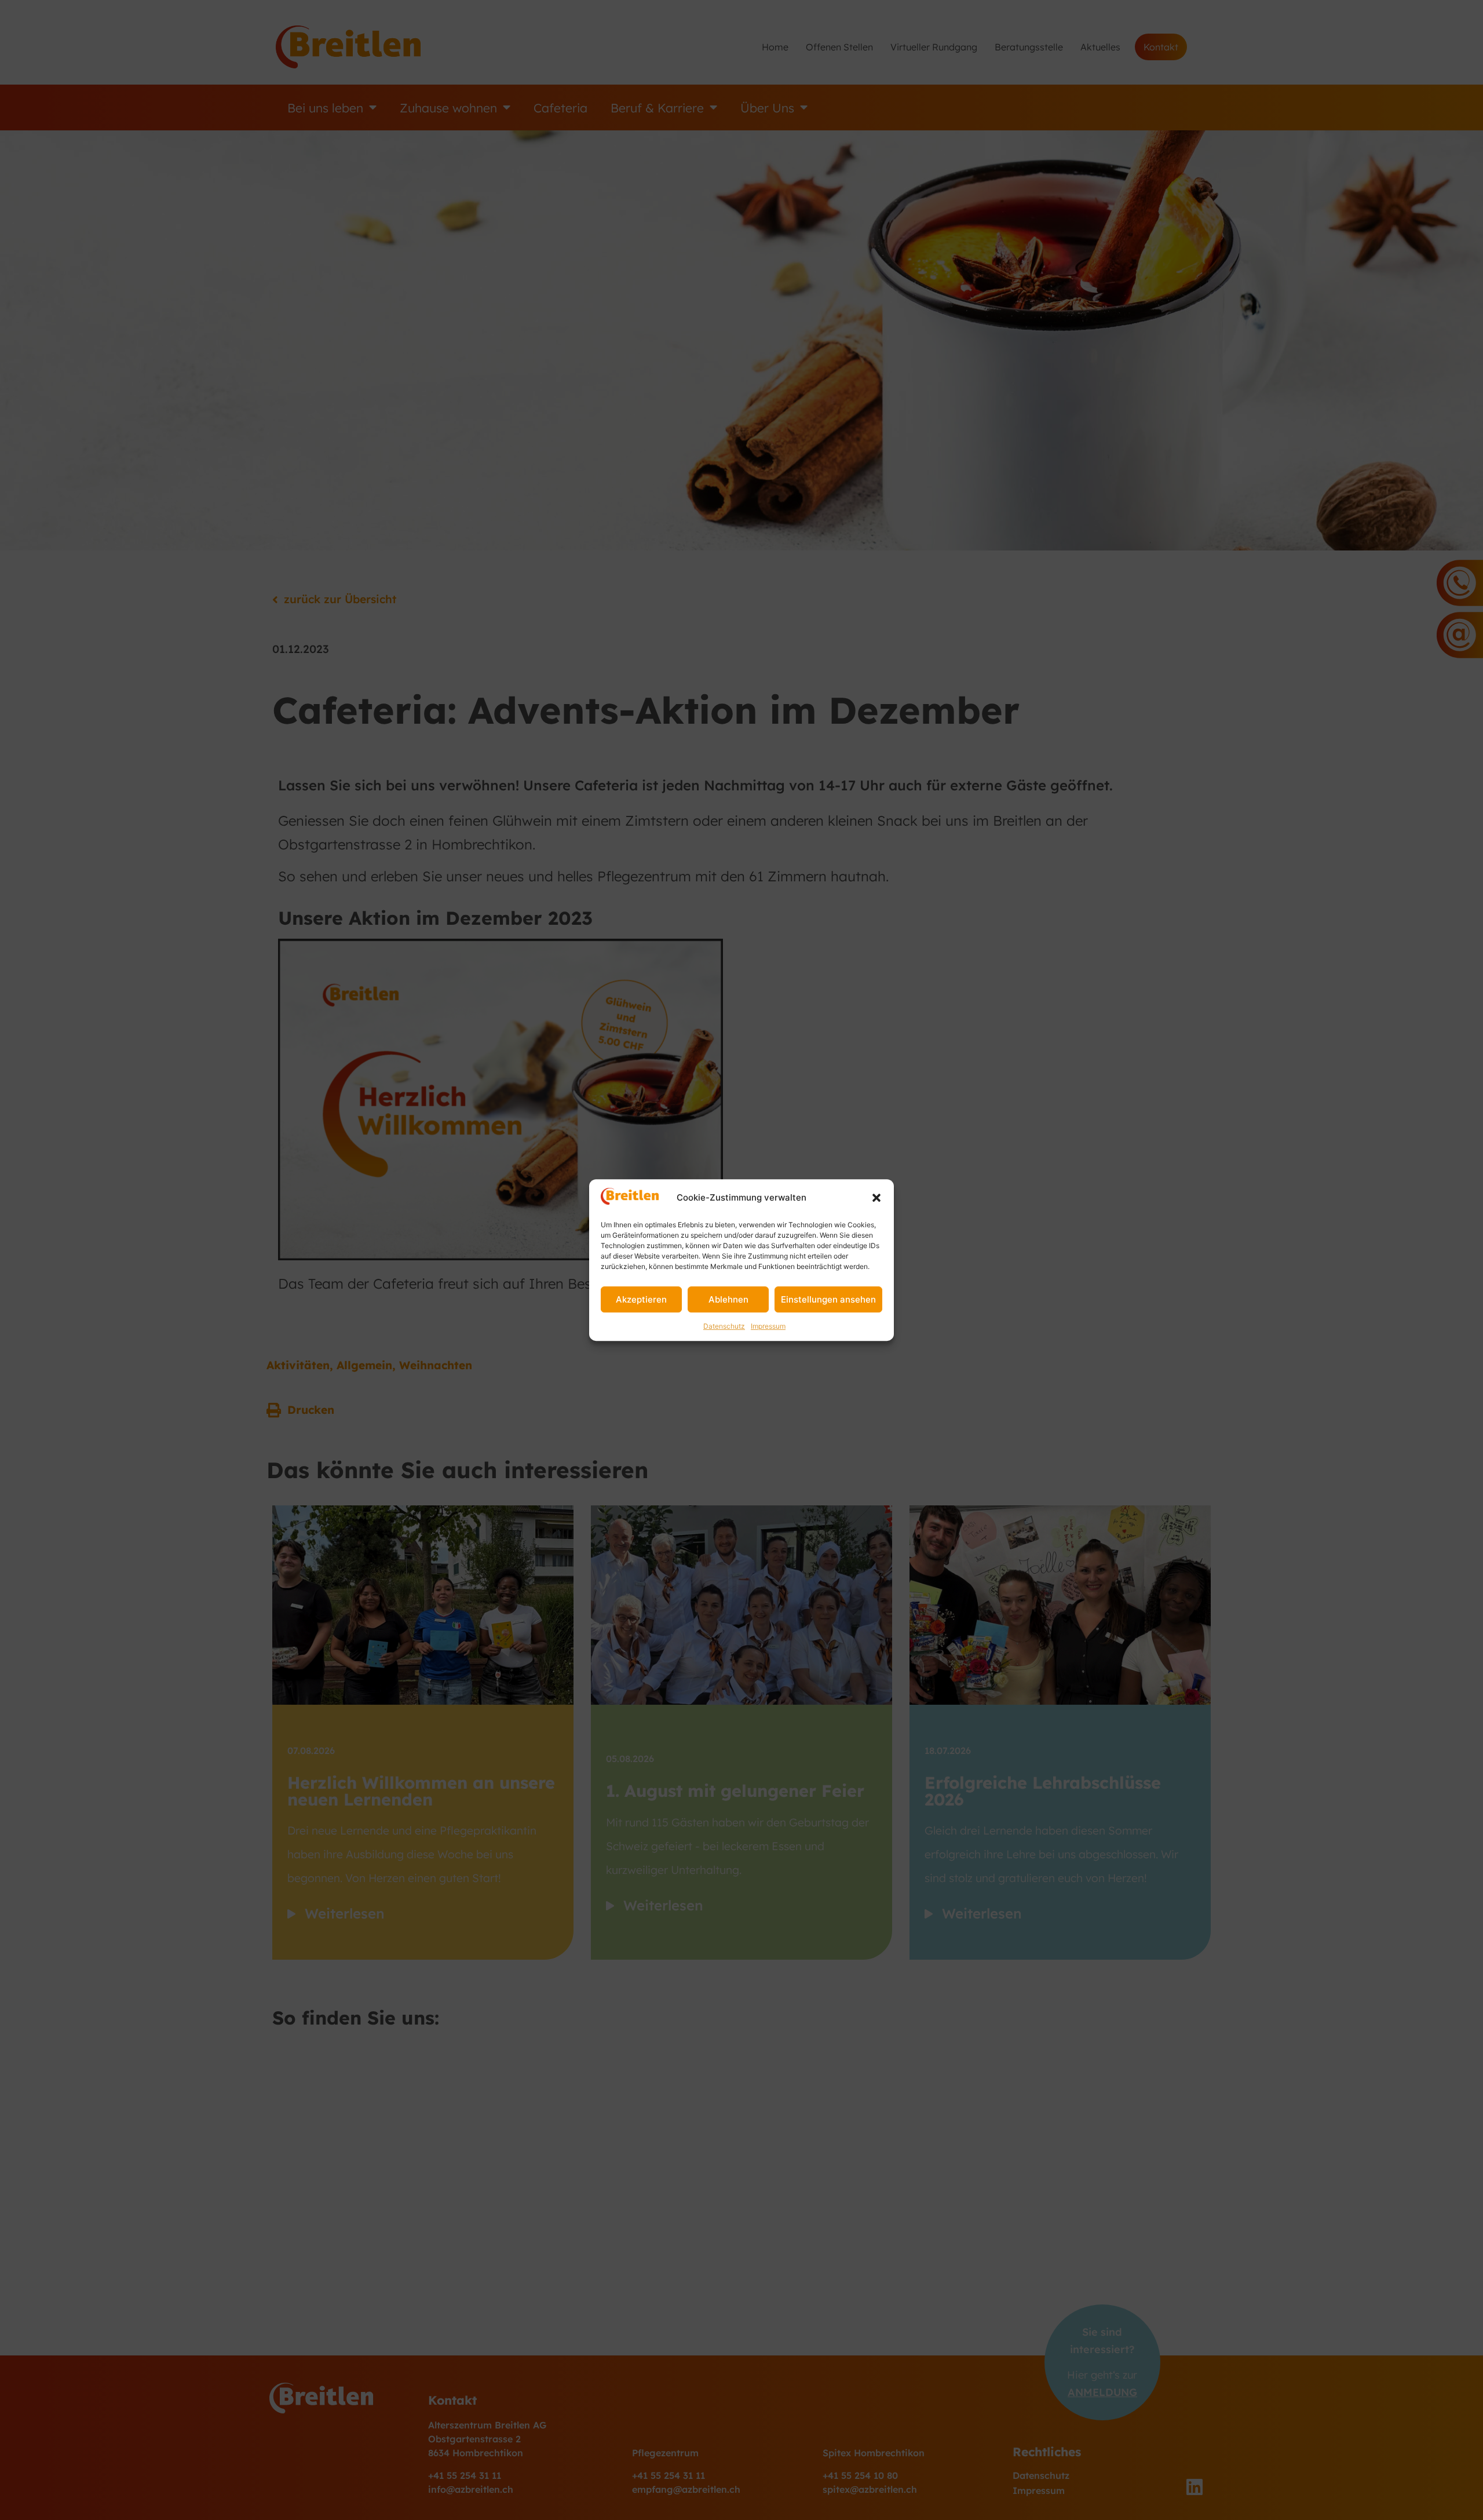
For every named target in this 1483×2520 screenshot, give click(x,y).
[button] (876, 1198)
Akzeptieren (641, 1299)
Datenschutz (724, 1326)
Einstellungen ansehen (828, 1299)
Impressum (768, 1326)
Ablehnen (728, 1299)
